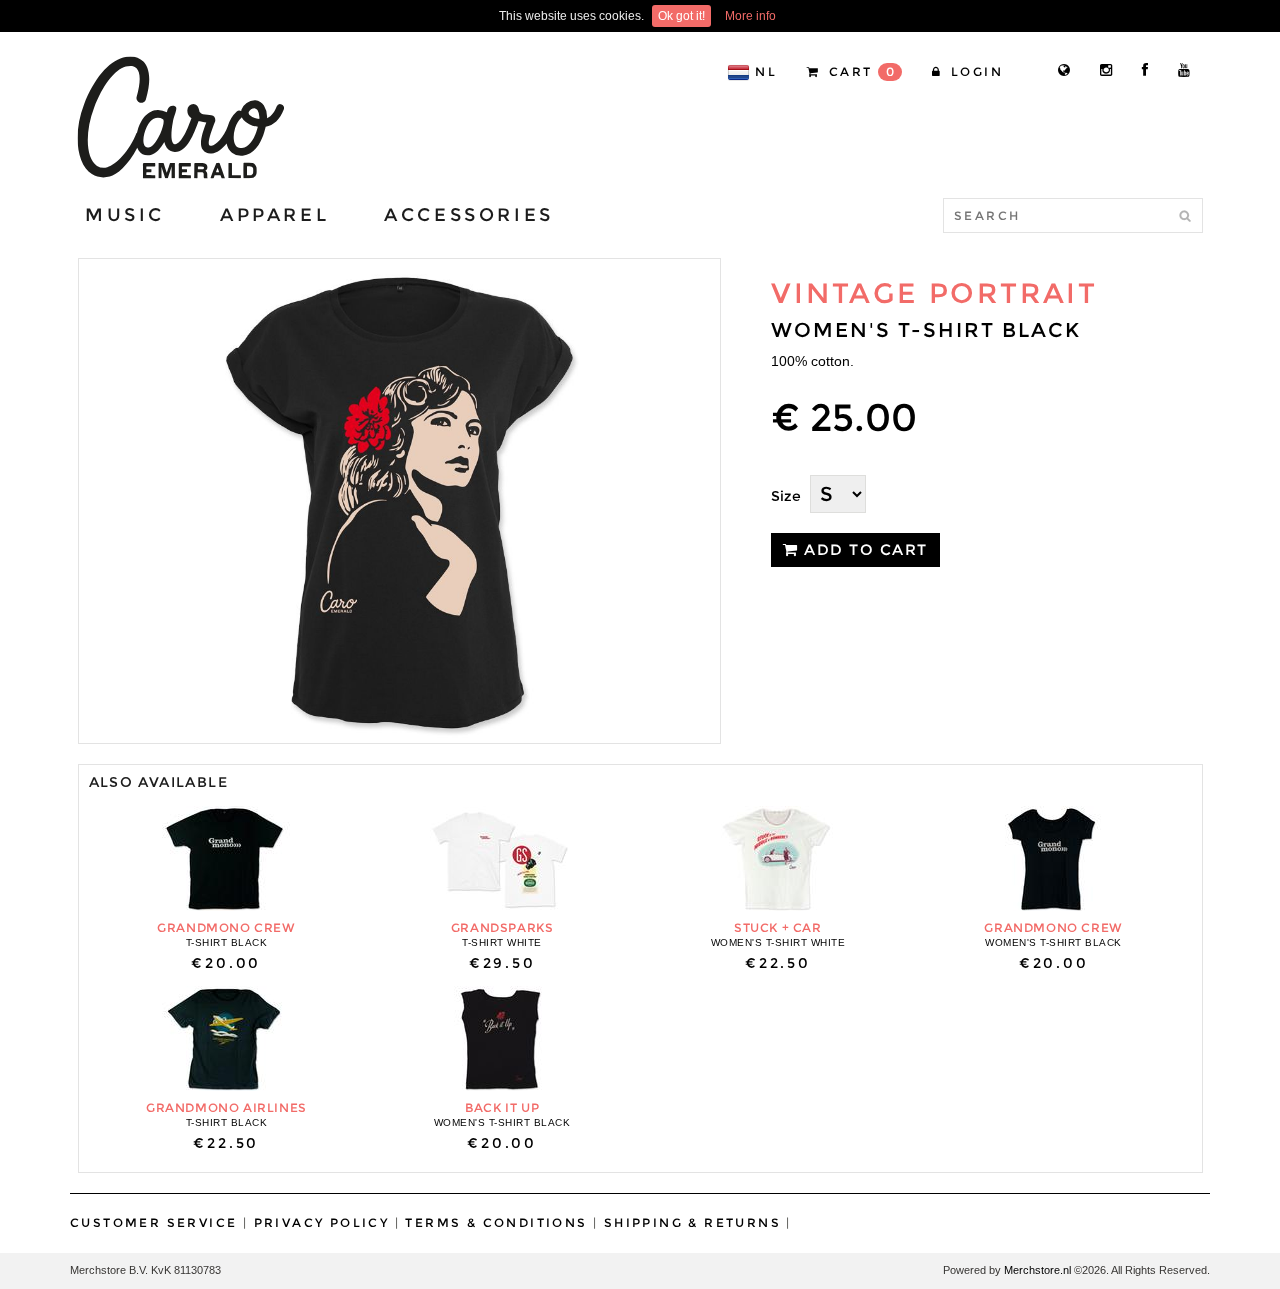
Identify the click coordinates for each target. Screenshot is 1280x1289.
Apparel (274, 215)
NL (766, 71)
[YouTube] (1184, 70)
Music (125, 215)
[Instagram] (1106, 70)
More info (750, 16)
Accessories (469, 215)
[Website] (1064, 70)
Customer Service (153, 1222)
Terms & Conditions (496, 1222)
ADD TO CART (863, 549)
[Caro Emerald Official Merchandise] (179, 117)
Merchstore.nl (1037, 1270)
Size (786, 496)
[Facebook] (1145, 70)
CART (859, 71)
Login (974, 71)
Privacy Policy (322, 1222)
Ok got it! (681, 16)
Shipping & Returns (692, 1222)
